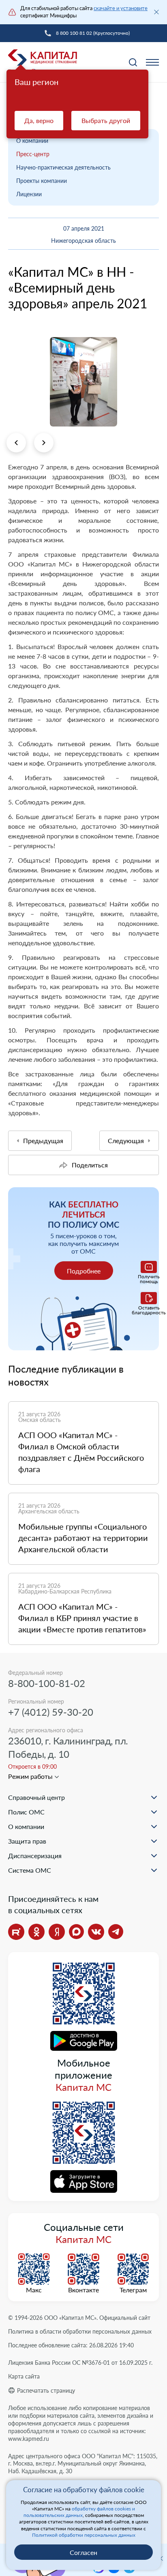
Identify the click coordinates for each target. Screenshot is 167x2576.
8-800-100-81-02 (47, 1683)
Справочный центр (36, 1797)
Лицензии (29, 194)
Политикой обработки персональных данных (84, 2535)
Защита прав (27, 1841)
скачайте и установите (121, 8)
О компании (32, 141)
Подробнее (84, 1271)
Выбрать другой (106, 120)
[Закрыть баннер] (156, 12)
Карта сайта (24, 2376)
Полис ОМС (26, 1812)
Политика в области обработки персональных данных (80, 2331)
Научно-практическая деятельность (63, 167)
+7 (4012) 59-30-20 (51, 1712)
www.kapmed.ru (29, 2439)
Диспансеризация (35, 1856)
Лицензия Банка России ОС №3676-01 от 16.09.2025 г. (80, 2363)
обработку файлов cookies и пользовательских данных (79, 2512)
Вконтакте (83, 2290)
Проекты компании (42, 181)
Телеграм (133, 2290)
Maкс (34, 2290)
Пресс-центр (33, 154)
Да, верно (39, 120)
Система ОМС (30, 1870)
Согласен (83, 2552)
